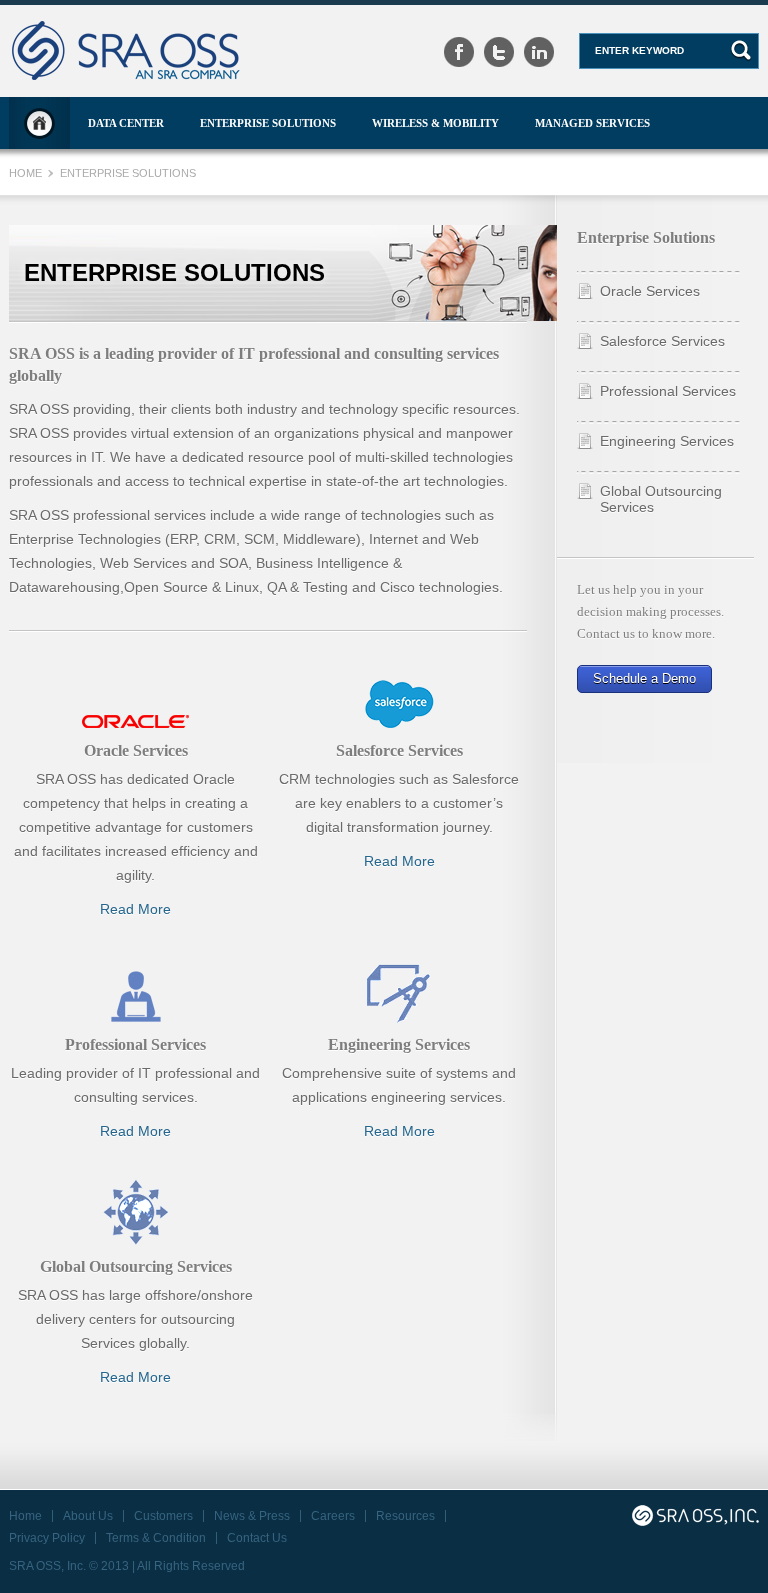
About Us (88, 1516)
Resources (405, 1516)
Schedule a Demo (644, 678)
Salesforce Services (662, 341)
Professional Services (668, 391)
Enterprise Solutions (268, 123)
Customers (163, 1516)
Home (39, 123)
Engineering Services (667, 441)
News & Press (252, 1516)
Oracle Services (650, 291)
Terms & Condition (156, 1538)
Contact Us (257, 1538)
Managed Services (592, 123)
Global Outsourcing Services (661, 499)
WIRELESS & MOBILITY (435, 123)
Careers (333, 1516)
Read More (135, 909)
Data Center (126, 123)
